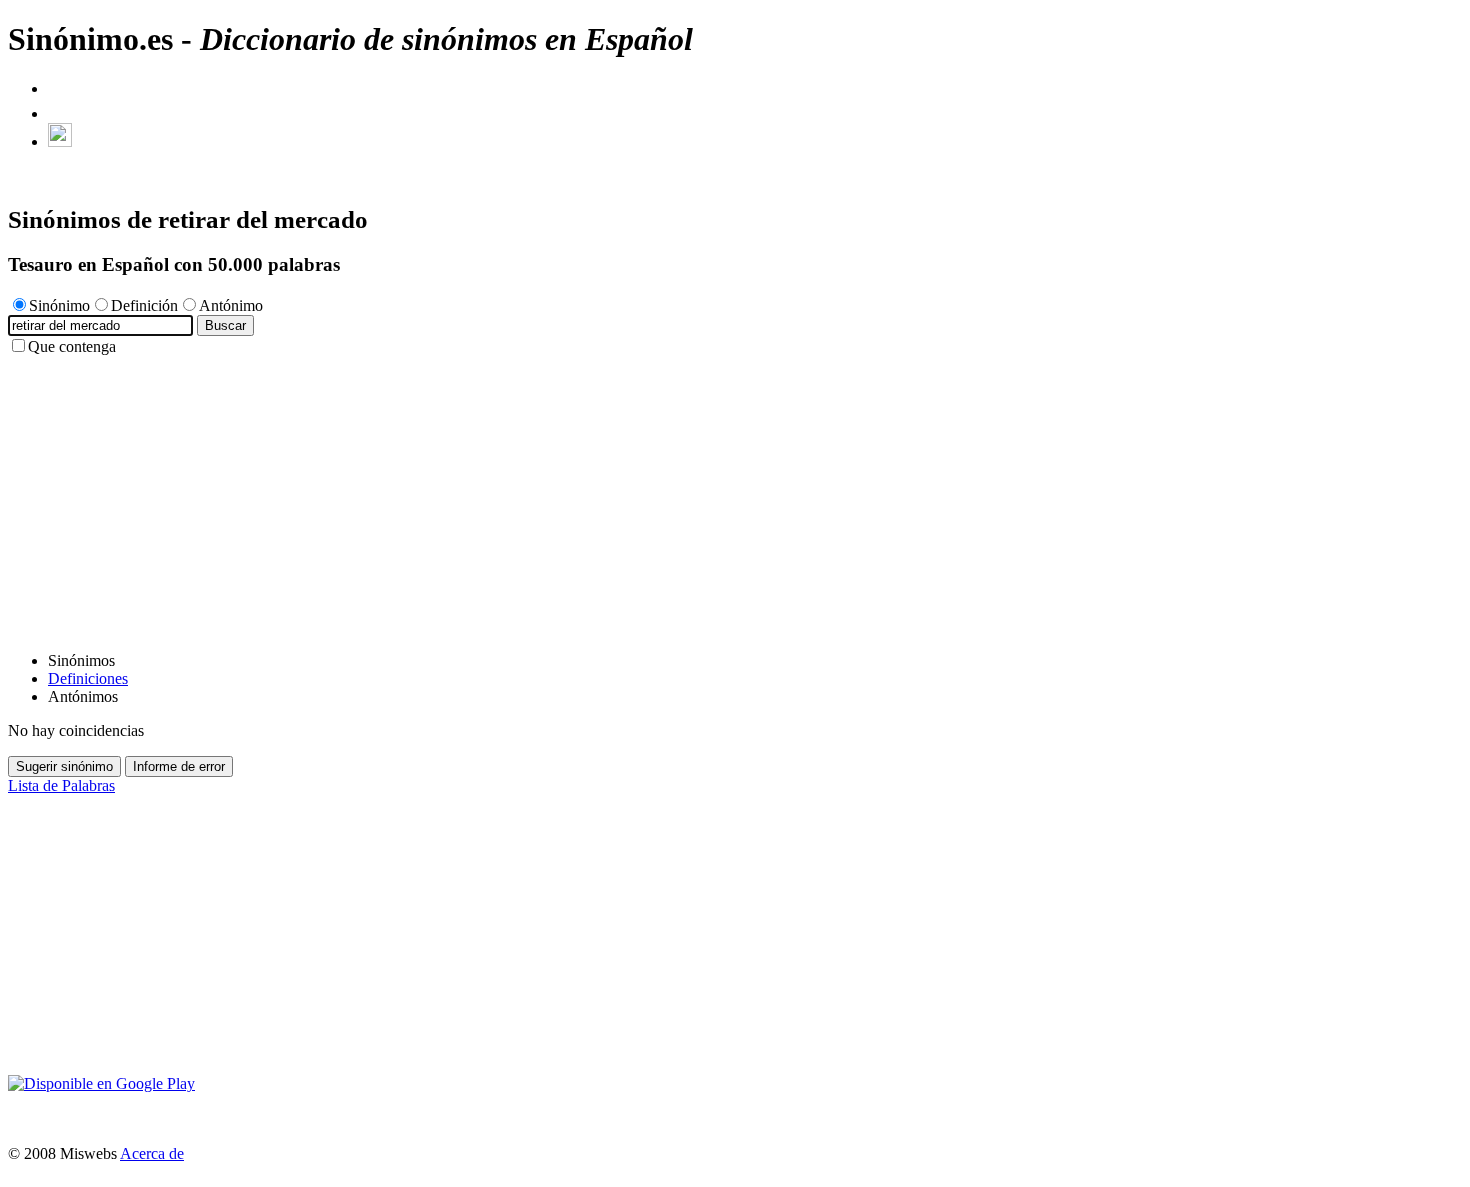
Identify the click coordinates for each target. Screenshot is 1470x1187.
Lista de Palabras (61, 785)
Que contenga (72, 346)
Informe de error (179, 766)
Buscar (225, 325)
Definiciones (88, 678)
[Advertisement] (608, 496)
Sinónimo (59, 305)
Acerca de (152, 1153)
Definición (144, 305)
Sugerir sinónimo (64, 766)
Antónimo (231, 305)
